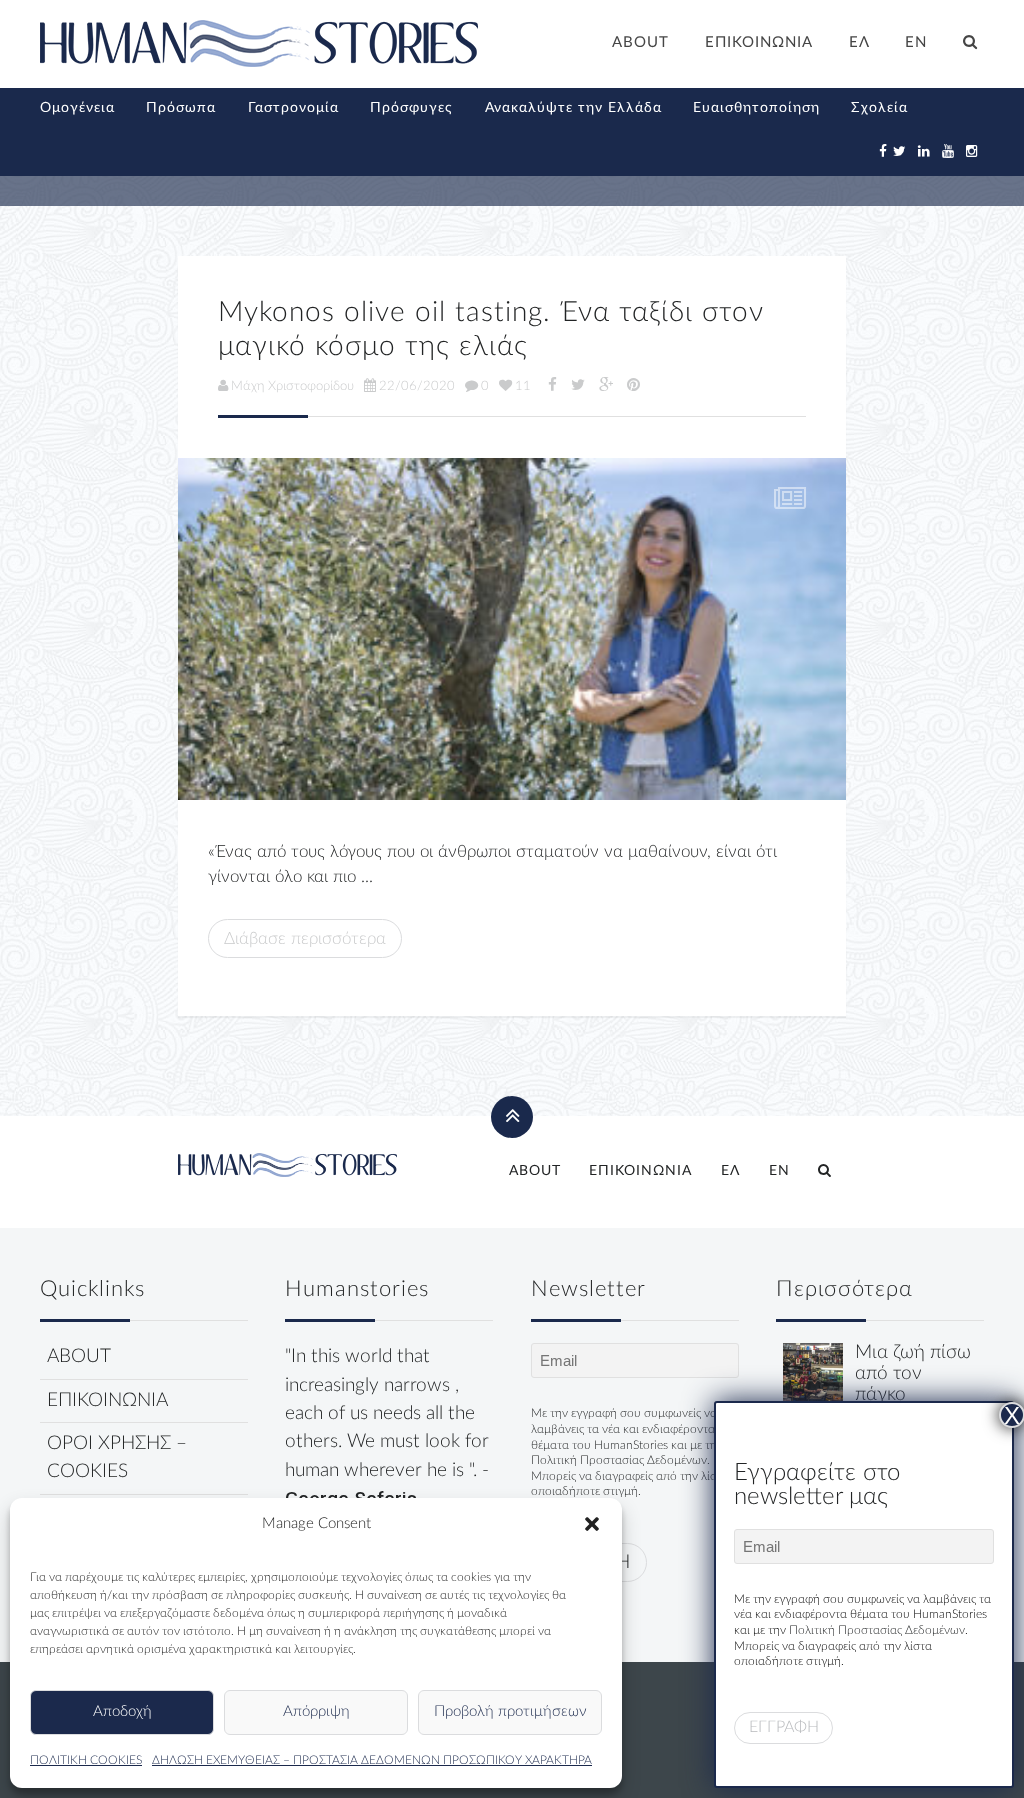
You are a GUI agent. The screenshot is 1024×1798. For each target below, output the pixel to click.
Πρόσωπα (181, 108)
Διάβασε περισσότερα (305, 938)
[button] (592, 1524)
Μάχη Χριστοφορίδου (292, 386)
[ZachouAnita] (512, 629)
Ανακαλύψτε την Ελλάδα (573, 108)
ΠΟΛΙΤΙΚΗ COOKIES (86, 1760)
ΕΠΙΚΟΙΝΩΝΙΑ (759, 42)
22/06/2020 (417, 386)
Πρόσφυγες (411, 108)
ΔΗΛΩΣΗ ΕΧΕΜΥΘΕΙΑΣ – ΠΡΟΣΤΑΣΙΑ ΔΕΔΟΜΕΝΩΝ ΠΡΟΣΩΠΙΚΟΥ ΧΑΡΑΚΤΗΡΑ (372, 1760)
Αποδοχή (122, 1711)
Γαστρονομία (293, 108)
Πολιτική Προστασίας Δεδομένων (619, 1460)
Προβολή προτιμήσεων (510, 1711)
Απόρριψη (316, 1711)
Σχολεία (879, 108)
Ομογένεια (77, 108)
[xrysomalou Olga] (813, 1372)
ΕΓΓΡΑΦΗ (784, 1727)
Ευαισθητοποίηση (756, 108)
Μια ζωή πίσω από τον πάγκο (913, 1373)
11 (523, 386)
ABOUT (640, 42)
